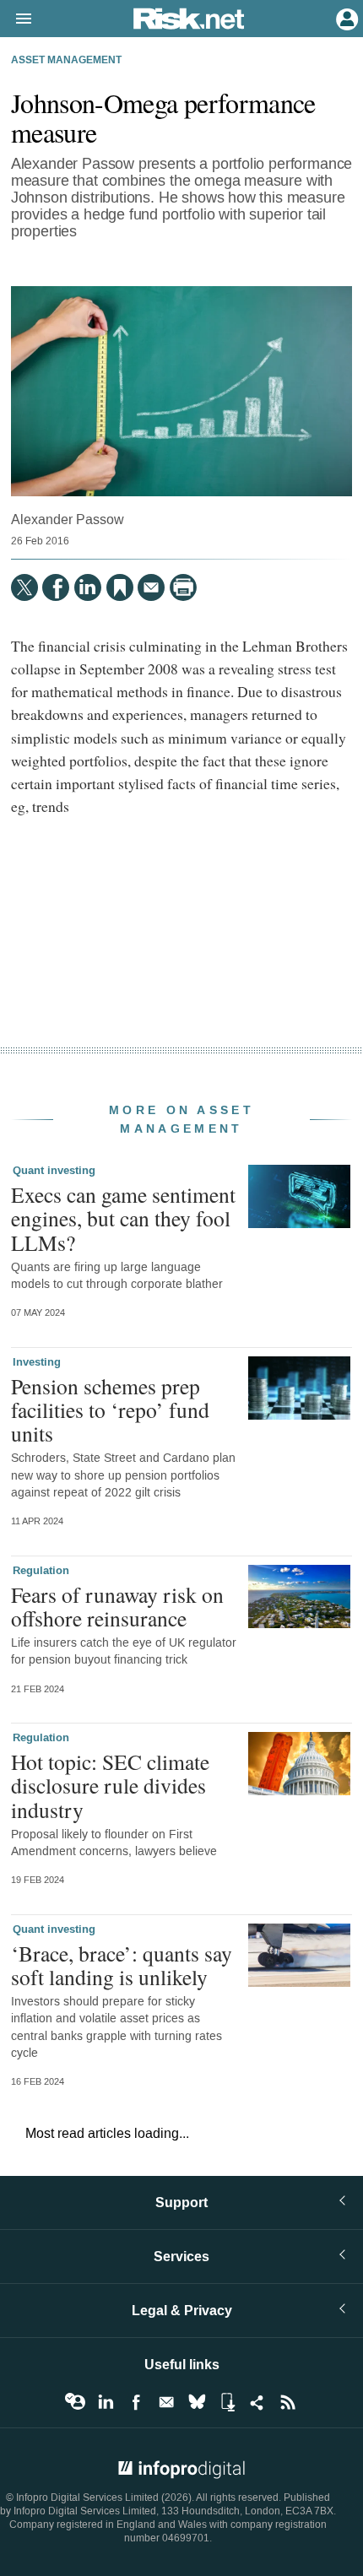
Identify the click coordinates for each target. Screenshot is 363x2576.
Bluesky (197, 2402)
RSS (288, 2402)
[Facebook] (56, 587)
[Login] (345, 18)
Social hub (257, 2402)
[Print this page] (183, 587)
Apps (227, 2402)
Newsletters (166, 2402)
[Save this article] (120, 587)
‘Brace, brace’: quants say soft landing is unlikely (122, 1965)
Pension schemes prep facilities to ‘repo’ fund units (110, 1410)
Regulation (41, 1571)
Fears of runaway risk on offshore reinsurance (117, 1606)
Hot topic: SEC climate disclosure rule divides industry (110, 1785)
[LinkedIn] (88, 587)
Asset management (66, 61)
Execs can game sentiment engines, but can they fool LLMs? (123, 1218)
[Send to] (151, 587)
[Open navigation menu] (16, 19)
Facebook (136, 2402)
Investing (37, 1362)
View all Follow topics (75, 2402)
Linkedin (106, 2402)
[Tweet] (24, 587)
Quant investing (54, 1171)
